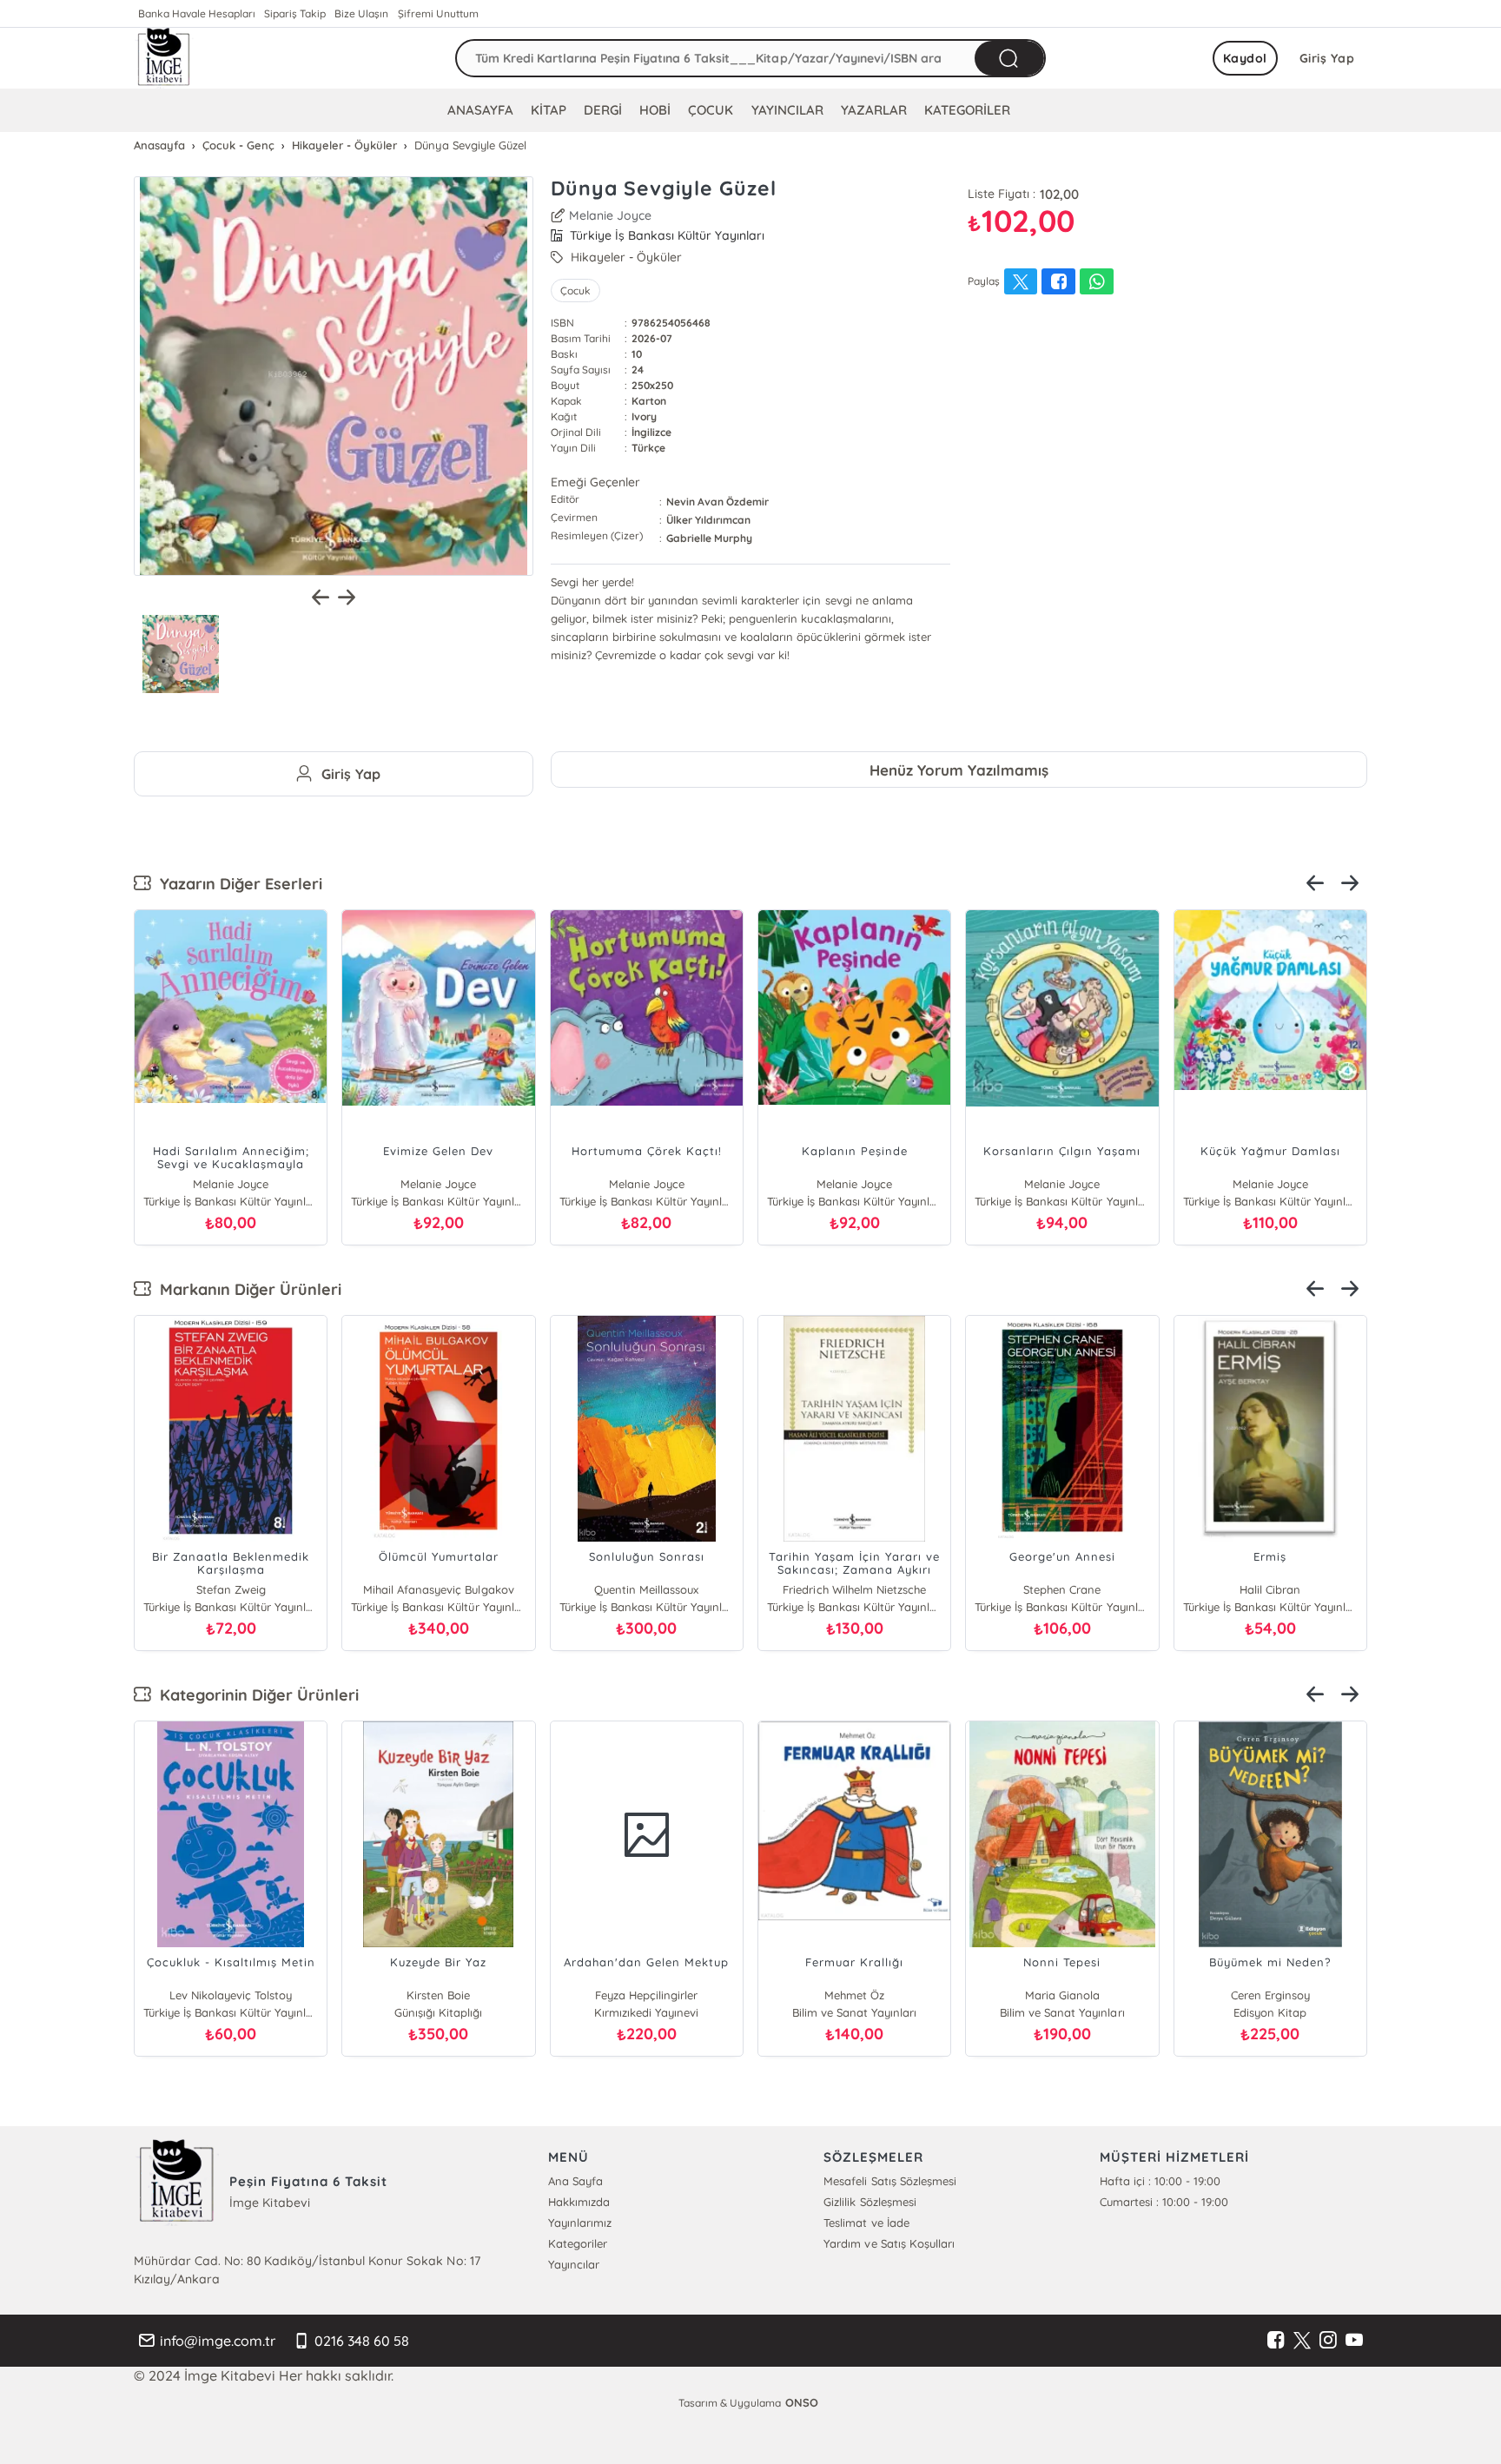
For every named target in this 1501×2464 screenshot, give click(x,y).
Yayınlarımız (580, 2223)
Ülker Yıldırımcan (708, 520)
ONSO (802, 2402)
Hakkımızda (579, 2202)
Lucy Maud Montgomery (1298, 1995)
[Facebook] (1276, 2341)
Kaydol (1245, 58)
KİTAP (549, 110)
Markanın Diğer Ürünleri (246, 1289)
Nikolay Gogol (882, 1995)
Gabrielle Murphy (709, 538)
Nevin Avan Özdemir (717, 502)
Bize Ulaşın (361, 13)
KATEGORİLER (967, 110)
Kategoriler (578, 2243)
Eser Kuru (258, 1995)
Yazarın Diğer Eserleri (237, 884)
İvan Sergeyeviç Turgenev (230, 1589)
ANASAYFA (480, 110)
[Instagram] (1328, 2341)
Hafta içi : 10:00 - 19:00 (1160, 2181)
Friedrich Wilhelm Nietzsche (854, 1589)
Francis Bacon (1270, 1589)
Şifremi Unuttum (438, 13)
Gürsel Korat (674, 1995)
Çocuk (575, 291)
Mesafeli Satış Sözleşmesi (889, 2181)
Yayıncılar (574, 2264)
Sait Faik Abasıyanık (466, 1995)
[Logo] (164, 58)
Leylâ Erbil (439, 1589)
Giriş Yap (1327, 58)
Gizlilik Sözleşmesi (870, 2202)
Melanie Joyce (610, 215)
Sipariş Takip (295, 13)
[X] (1302, 2341)
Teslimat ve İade (866, 2223)
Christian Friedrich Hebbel (647, 1589)
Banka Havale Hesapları (197, 13)
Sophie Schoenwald (1090, 1995)
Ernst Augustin (1062, 1589)
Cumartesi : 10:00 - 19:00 (1164, 2202)
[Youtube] (1354, 2341)
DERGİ (603, 110)
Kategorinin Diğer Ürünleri (255, 1695)
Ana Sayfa (575, 2181)
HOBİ (655, 110)
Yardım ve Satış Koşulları (889, 2243)
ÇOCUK (711, 110)
